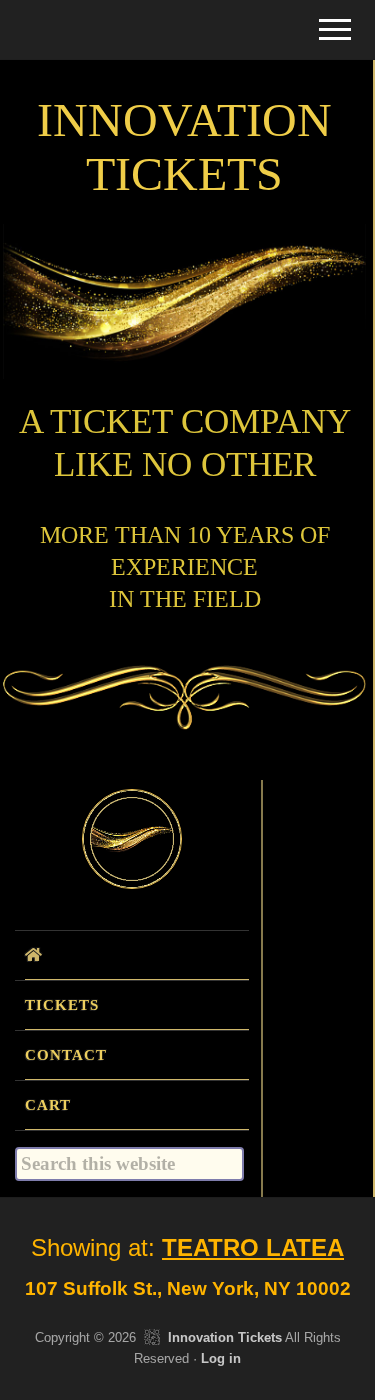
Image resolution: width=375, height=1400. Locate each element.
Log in (221, 1358)
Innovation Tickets (225, 1337)
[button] (335, 29)
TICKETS (62, 1005)
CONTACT (66, 1055)
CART (48, 1105)
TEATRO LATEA (253, 1247)
